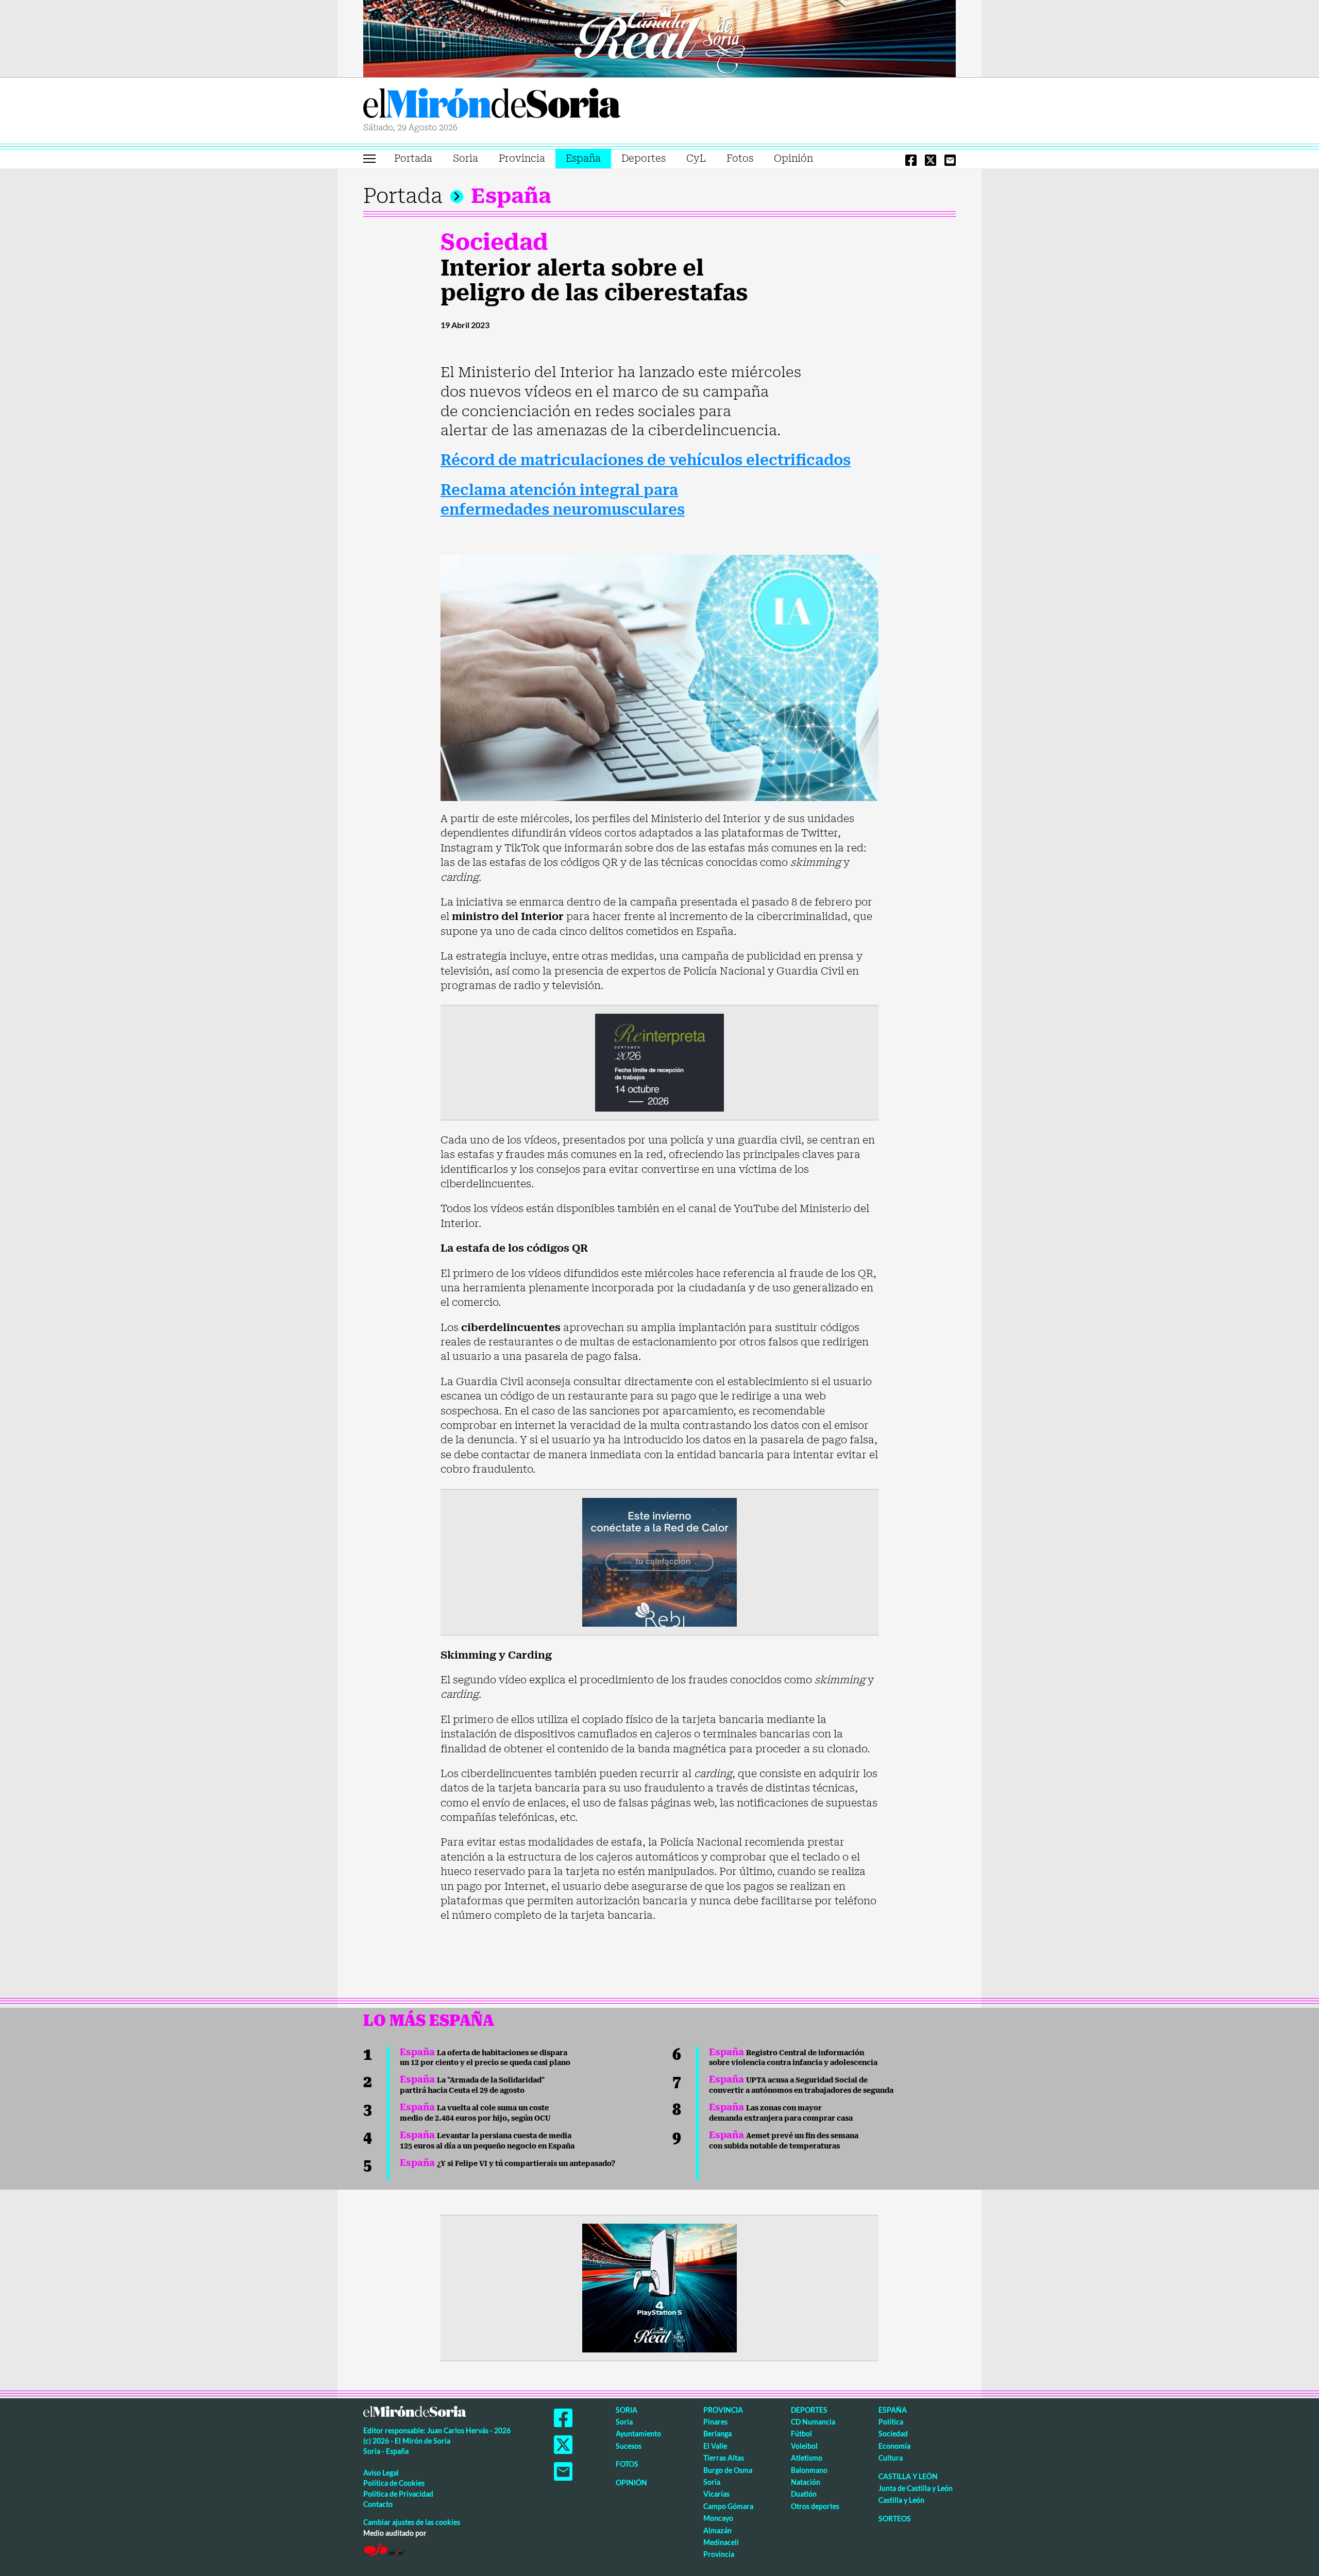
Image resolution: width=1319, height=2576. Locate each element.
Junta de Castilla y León (916, 2488)
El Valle (715, 2446)
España (583, 158)
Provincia (522, 158)
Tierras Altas (724, 2458)
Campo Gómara (728, 2506)
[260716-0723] (659, 2287)
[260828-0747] (659, 38)
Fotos (740, 158)
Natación (806, 2482)
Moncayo (718, 2518)
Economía (894, 2446)
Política (891, 2422)
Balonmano (809, 2470)
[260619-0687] (659, 1062)
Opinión (793, 158)
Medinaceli (721, 2542)
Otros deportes (815, 2506)
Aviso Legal (381, 2473)
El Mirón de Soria (492, 105)
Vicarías (716, 2494)
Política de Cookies (394, 2483)
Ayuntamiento (638, 2434)
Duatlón (804, 2494)
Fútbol (801, 2434)
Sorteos (895, 2519)
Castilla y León (908, 2476)
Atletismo (807, 2458)
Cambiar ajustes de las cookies (412, 2522)
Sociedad (494, 242)
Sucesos (629, 2446)
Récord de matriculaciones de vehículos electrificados (646, 460)
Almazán (717, 2530)
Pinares (715, 2422)
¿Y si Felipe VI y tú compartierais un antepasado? (508, 2163)
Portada (413, 158)
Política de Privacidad (398, 2494)
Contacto (378, 2504)
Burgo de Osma (728, 2470)
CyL (696, 158)
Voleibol (804, 2446)
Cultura (891, 2458)
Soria (466, 158)
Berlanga (717, 2434)
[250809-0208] (659, 1561)
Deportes (644, 158)
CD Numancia (813, 2422)
